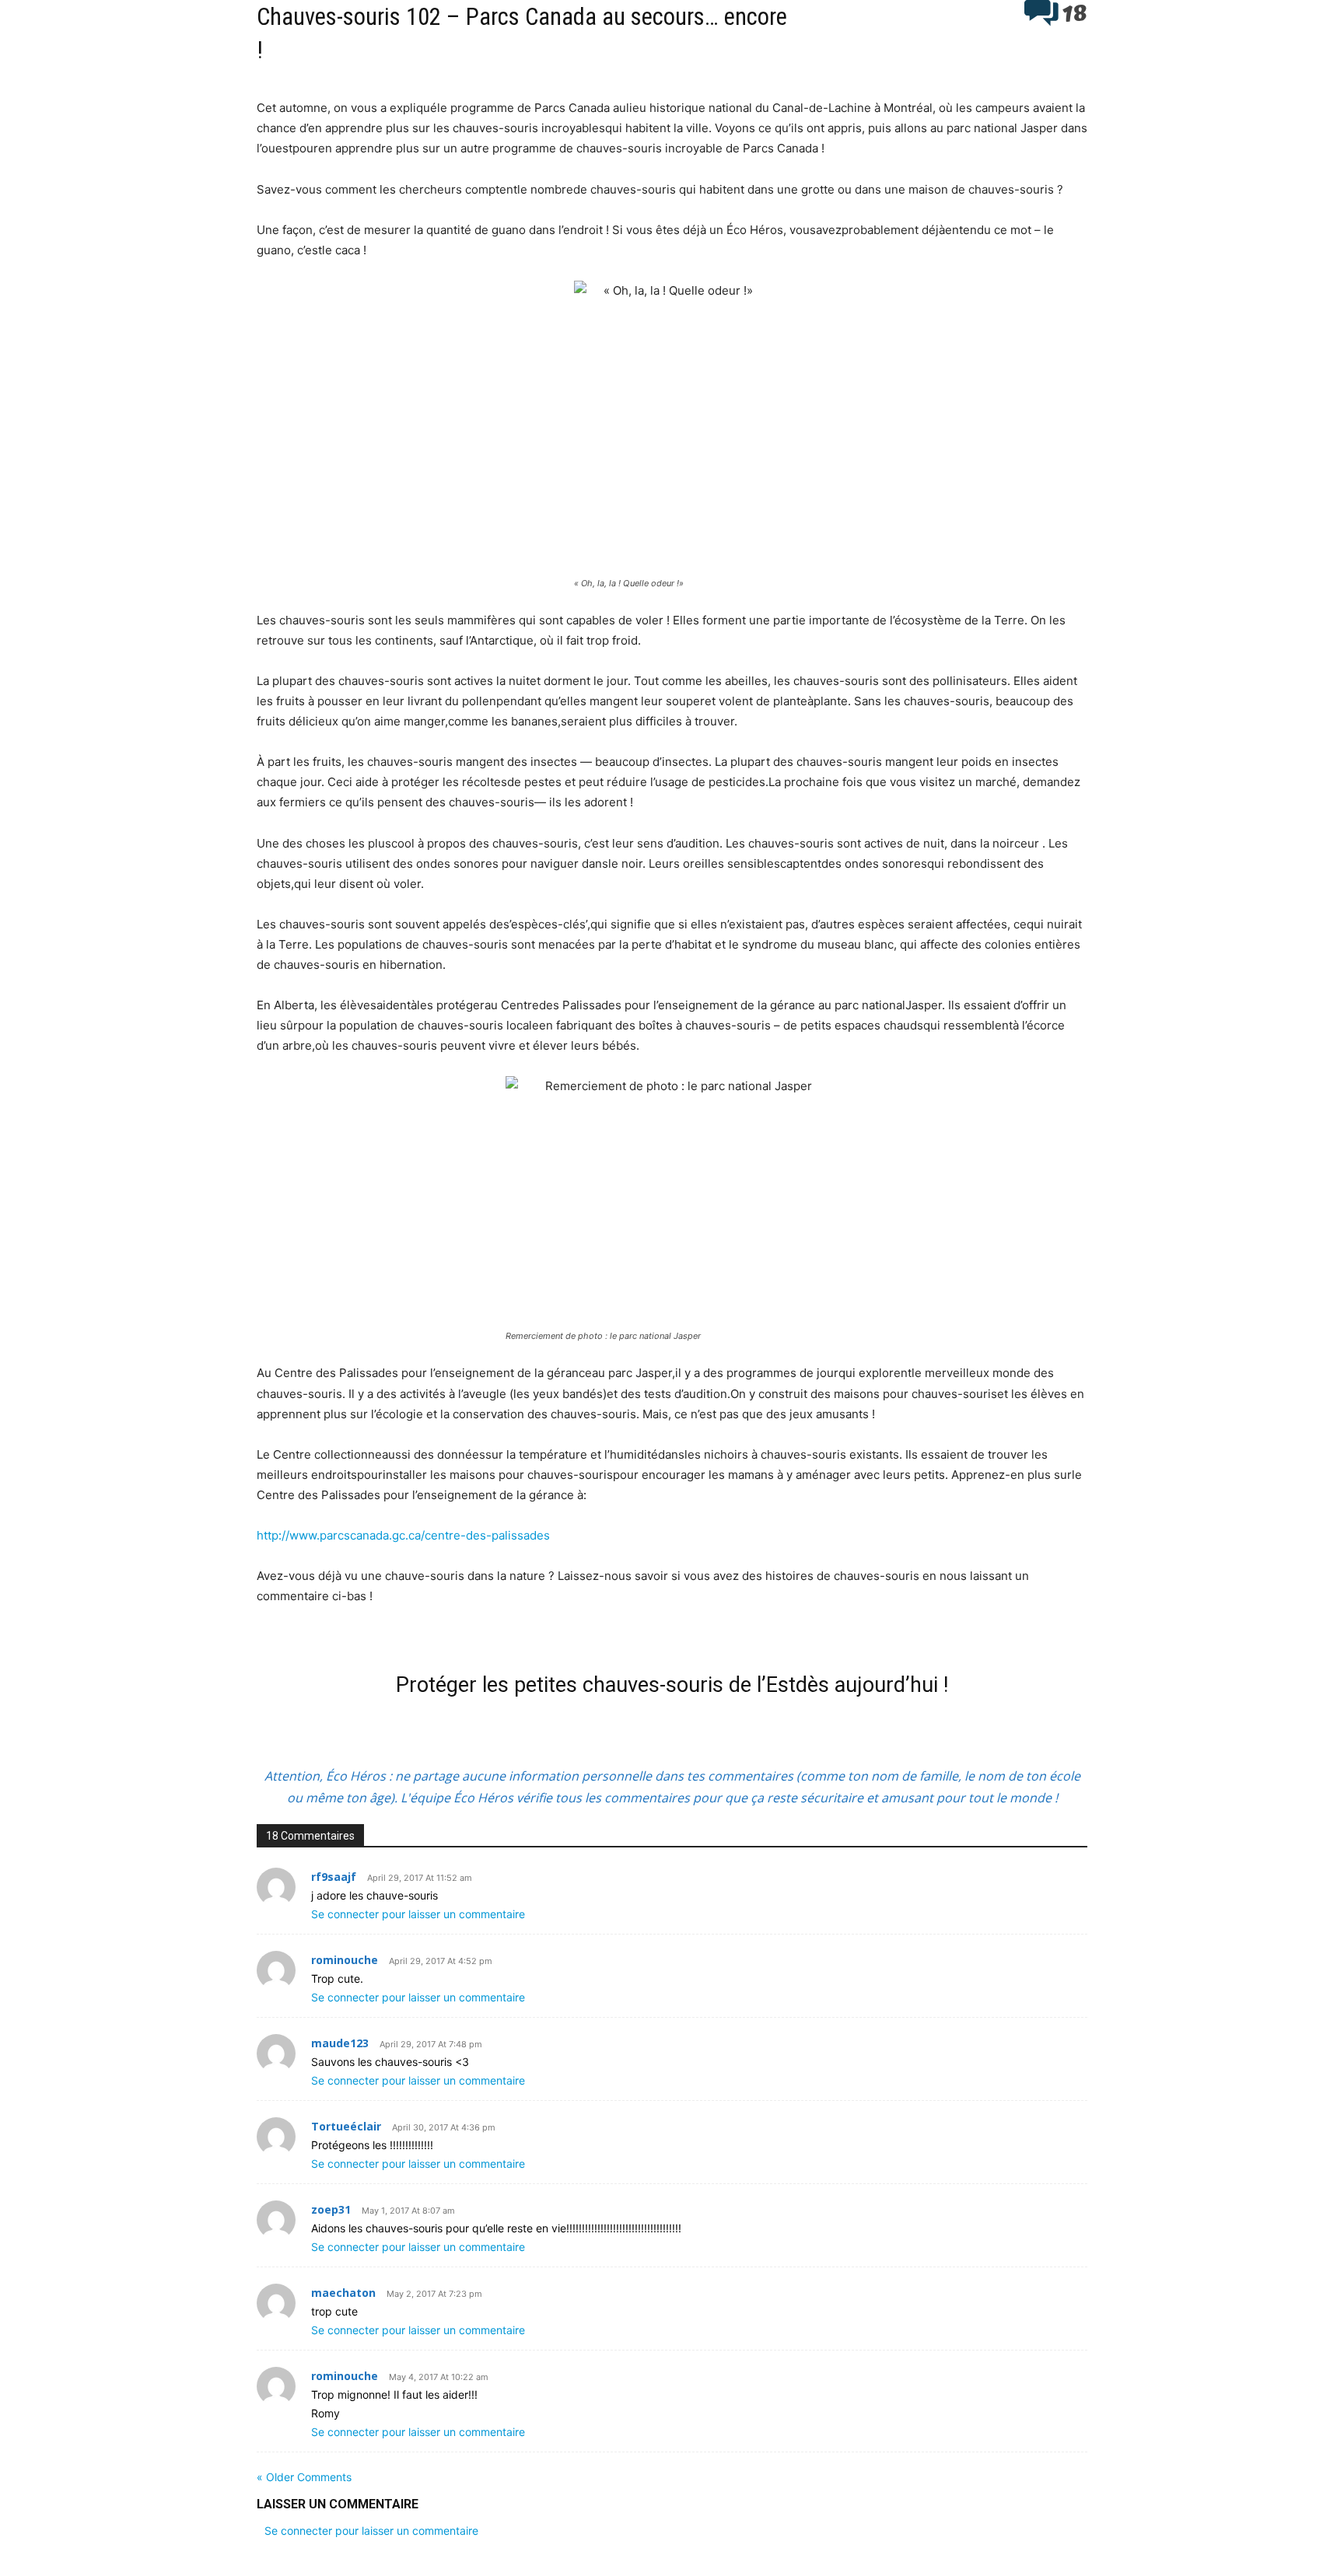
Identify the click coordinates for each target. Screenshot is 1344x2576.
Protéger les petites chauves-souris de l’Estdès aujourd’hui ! (672, 1685)
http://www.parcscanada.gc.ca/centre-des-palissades (403, 1535)
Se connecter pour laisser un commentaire (418, 1914)
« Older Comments (304, 2477)
